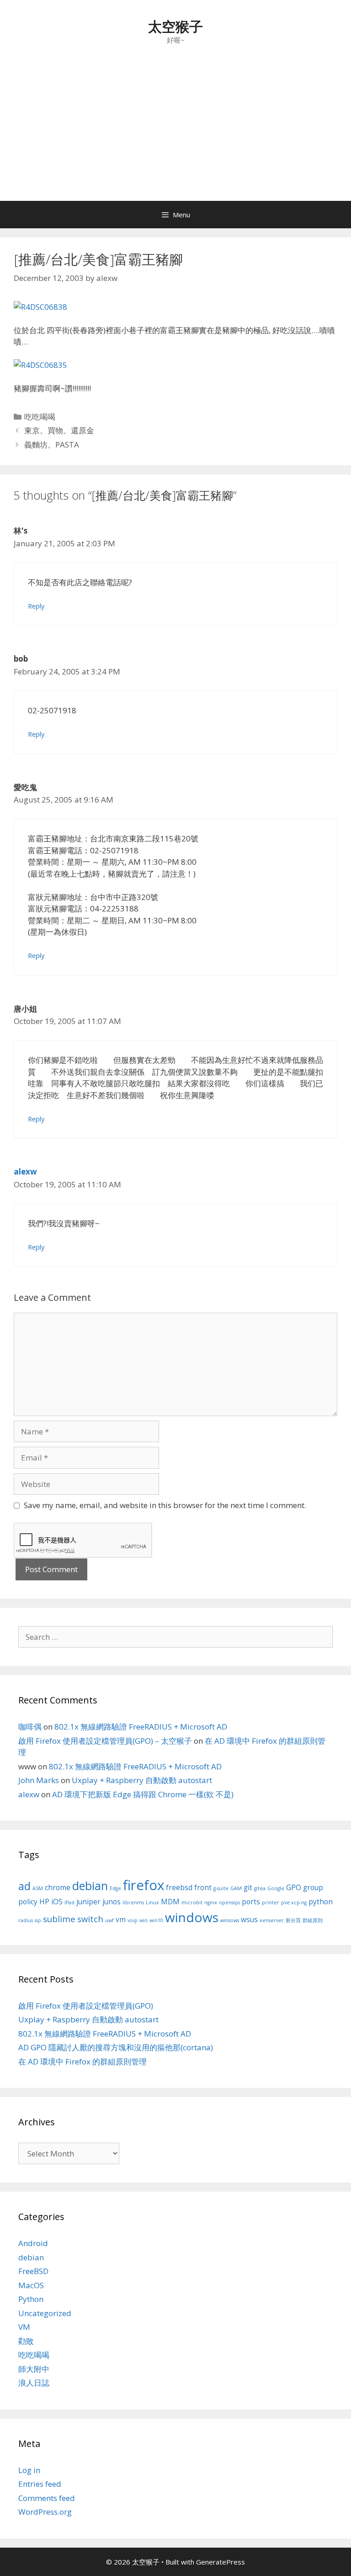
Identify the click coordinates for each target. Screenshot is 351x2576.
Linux (152, 1902)
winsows (230, 1920)
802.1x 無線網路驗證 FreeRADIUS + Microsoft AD (141, 1727)
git (248, 1887)
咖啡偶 (30, 1727)
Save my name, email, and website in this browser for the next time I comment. (165, 1505)
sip (38, 1920)
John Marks (39, 1780)
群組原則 (313, 1920)
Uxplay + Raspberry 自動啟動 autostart (142, 1780)
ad (24, 1886)
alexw (25, 1172)
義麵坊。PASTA (52, 445)
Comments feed (47, 2498)
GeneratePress (221, 2562)
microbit (192, 1902)
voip (133, 1920)
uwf (109, 1920)
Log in (29, 2470)
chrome (58, 1887)
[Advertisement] (175, 132)
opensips (229, 1902)
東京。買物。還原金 (59, 430)
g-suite (221, 1888)
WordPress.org (45, 2512)
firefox (144, 1885)
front (203, 1887)
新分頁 (293, 1920)
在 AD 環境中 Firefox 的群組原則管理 (82, 2061)
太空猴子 (175, 26)
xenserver (272, 1920)
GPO (294, 1887)
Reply (36, 606)
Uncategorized (45, 2313)
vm (121, 1919)
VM (24, 2327)
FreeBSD (33, 2271)
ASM (38, 1888)
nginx (211, 1902)
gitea (260, 1888)
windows (192, 1917)
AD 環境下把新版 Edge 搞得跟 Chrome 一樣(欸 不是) (143, 1794)
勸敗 (26, 2341)
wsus (249, 1919)
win (144, 1920)
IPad (69, 1902)
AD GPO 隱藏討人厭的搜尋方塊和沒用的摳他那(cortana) (116, 2047)
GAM (236, 1888)
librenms (133, 1902)
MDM (170, 1902)
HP (44, 1902)
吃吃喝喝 (40, 417)
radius (26, 1920)
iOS (57, 1902)
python (321, 1902)
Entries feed (40, 2484)
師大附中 (34, 2369)
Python (31, 2299)
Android (33, 2243)
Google (276, 1888)
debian (90, 1886)
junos (112, 1902)
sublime (59, 1919)
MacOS (31, 2285)
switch (90, 1919)
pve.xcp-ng (294, 1902)
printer (271, 1902)
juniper (88, 1902)
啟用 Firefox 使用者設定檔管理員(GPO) (86, 2006)
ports (251, 1902)
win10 (156, 1920)
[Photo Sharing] (40, 307)
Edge (115, 1888)
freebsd (179, 1887)
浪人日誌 (34, 2383)
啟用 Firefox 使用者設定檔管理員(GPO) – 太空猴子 (105, 1741)
